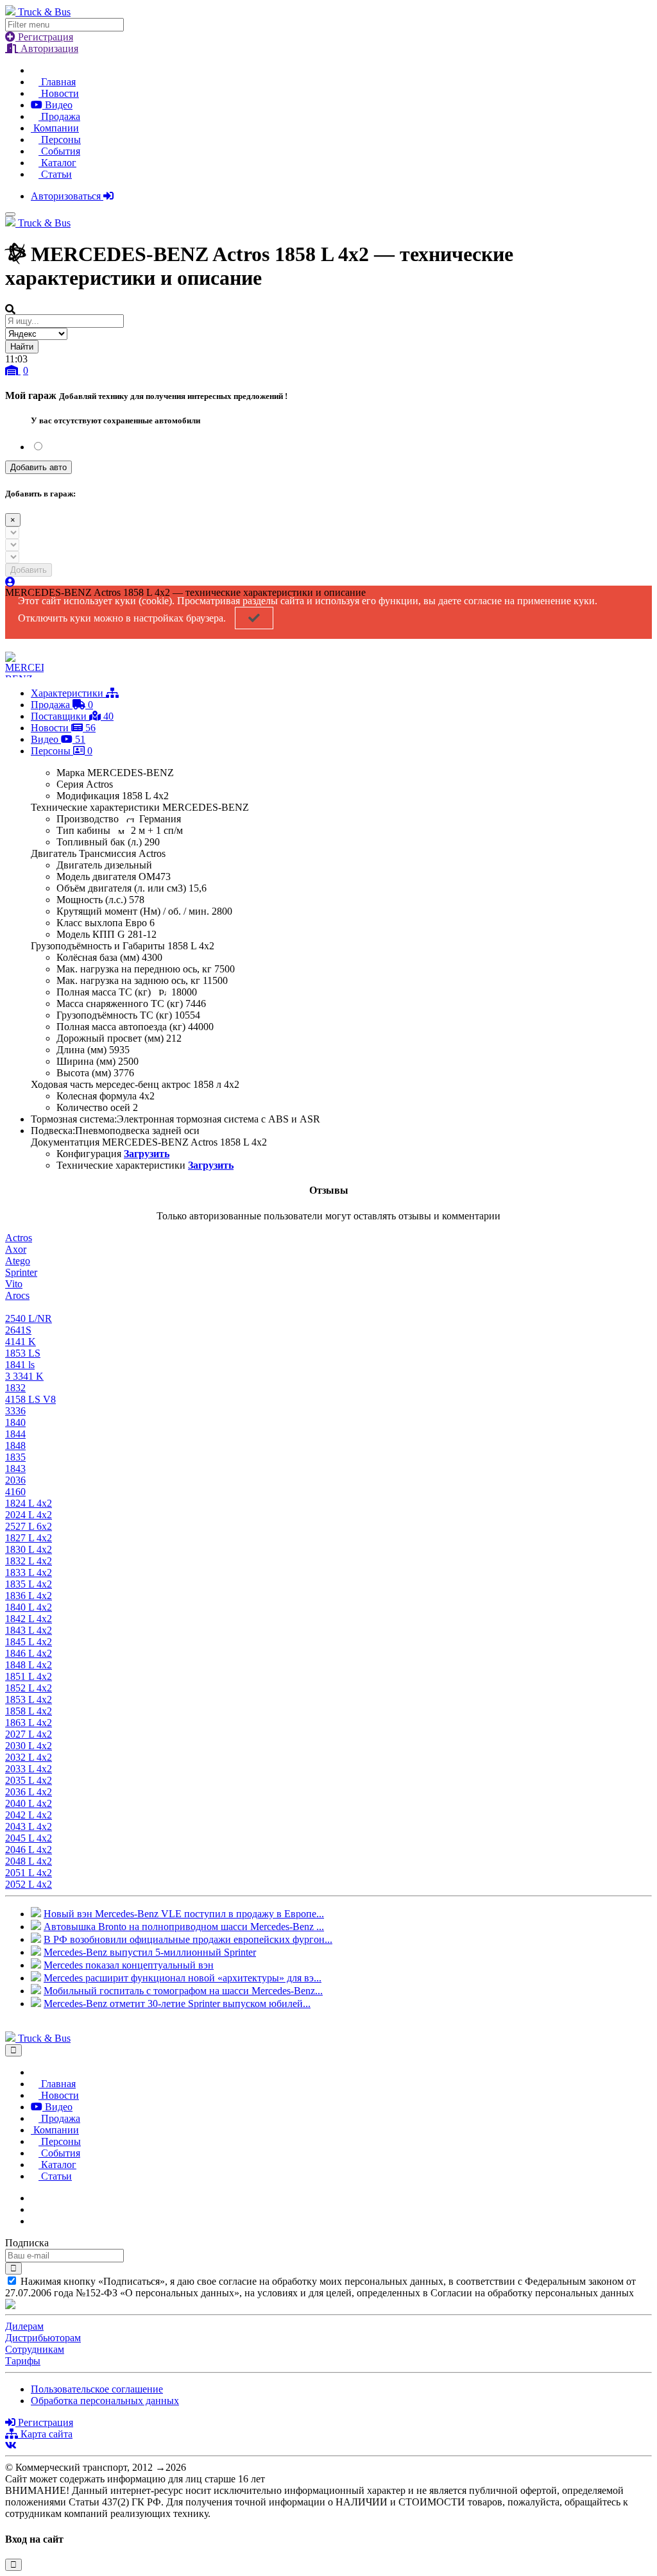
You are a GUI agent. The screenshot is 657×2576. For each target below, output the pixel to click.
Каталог (57, 163)
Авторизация (48, 48)
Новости (59, 93)
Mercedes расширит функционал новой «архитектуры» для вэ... (183, 1978)
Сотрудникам (35, 2349)
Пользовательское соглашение (97, 2389)
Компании (55, 128)
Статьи (55, 174)
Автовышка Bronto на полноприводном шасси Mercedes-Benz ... (184, 1927)
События (59, 151)
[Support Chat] (35, 2209)
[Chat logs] (35, 2198)
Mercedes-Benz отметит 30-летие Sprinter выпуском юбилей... (177, 2004)
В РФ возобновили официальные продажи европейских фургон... (188, 1939)
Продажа (59, 116)
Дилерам (24, 2326)
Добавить (29, 570)
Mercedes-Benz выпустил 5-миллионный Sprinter (150, 1952)
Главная (57, 82)
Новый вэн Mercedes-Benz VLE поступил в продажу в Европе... (184, 1914)
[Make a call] (35, 2221)
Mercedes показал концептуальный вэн (129, 1965)
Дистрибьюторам (43, 2338)
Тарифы (23, 2361)
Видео (57, 105)
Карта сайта (45, 2434)
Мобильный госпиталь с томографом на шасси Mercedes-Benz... (183, 1991)
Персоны (60, 140)
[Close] (13, 2050)
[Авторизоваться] (10, 582)
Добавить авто (38, 467)
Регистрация (44, 37)
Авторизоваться (67, 196)
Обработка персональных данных (105, 2401)
